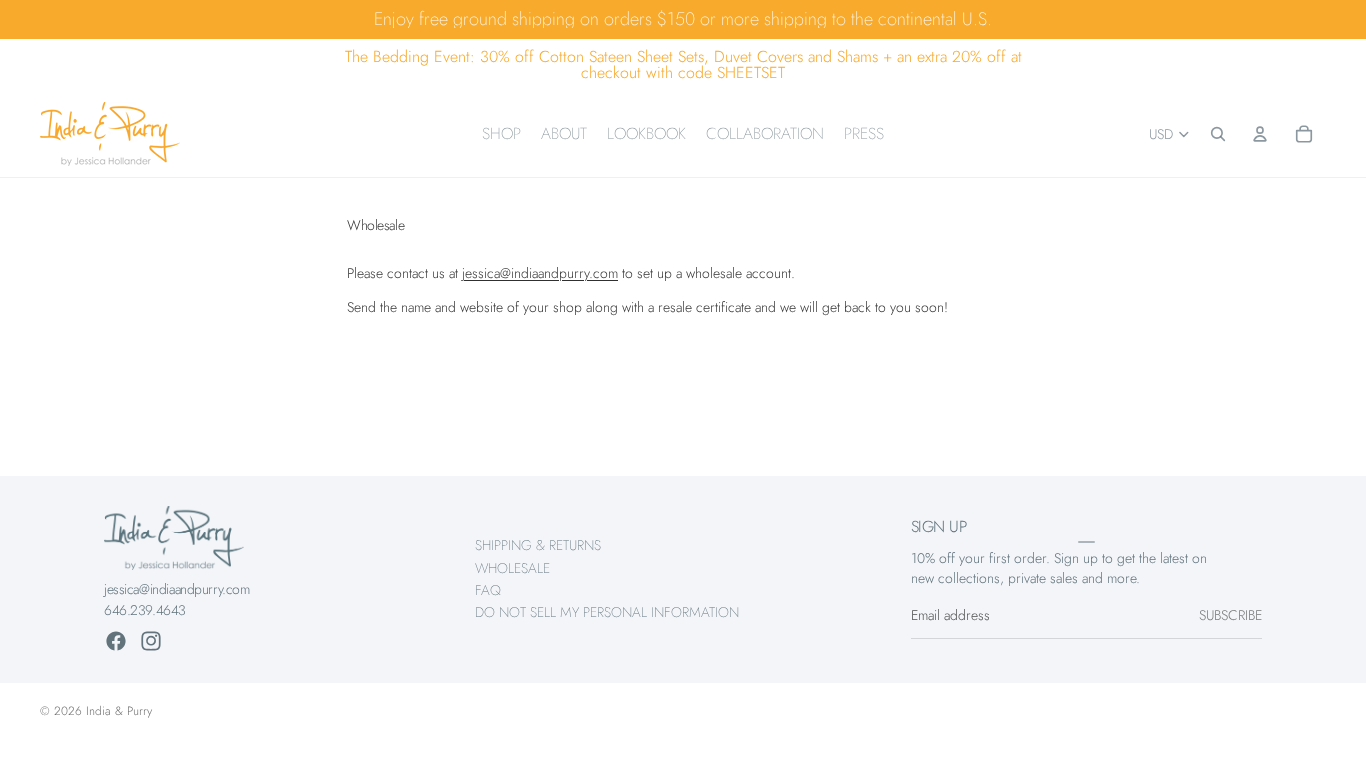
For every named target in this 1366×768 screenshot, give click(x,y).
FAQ (488, 590)
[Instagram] (151, 641)
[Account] (1260, 134)
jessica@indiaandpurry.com (540, 273)
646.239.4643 (145, 610)
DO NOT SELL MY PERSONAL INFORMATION (607, 613)
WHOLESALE (512, 568)
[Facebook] (116, 641)
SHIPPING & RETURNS (538, 545)
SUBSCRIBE (1230, 616)
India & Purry (119, 711)
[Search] (1218, 134)
